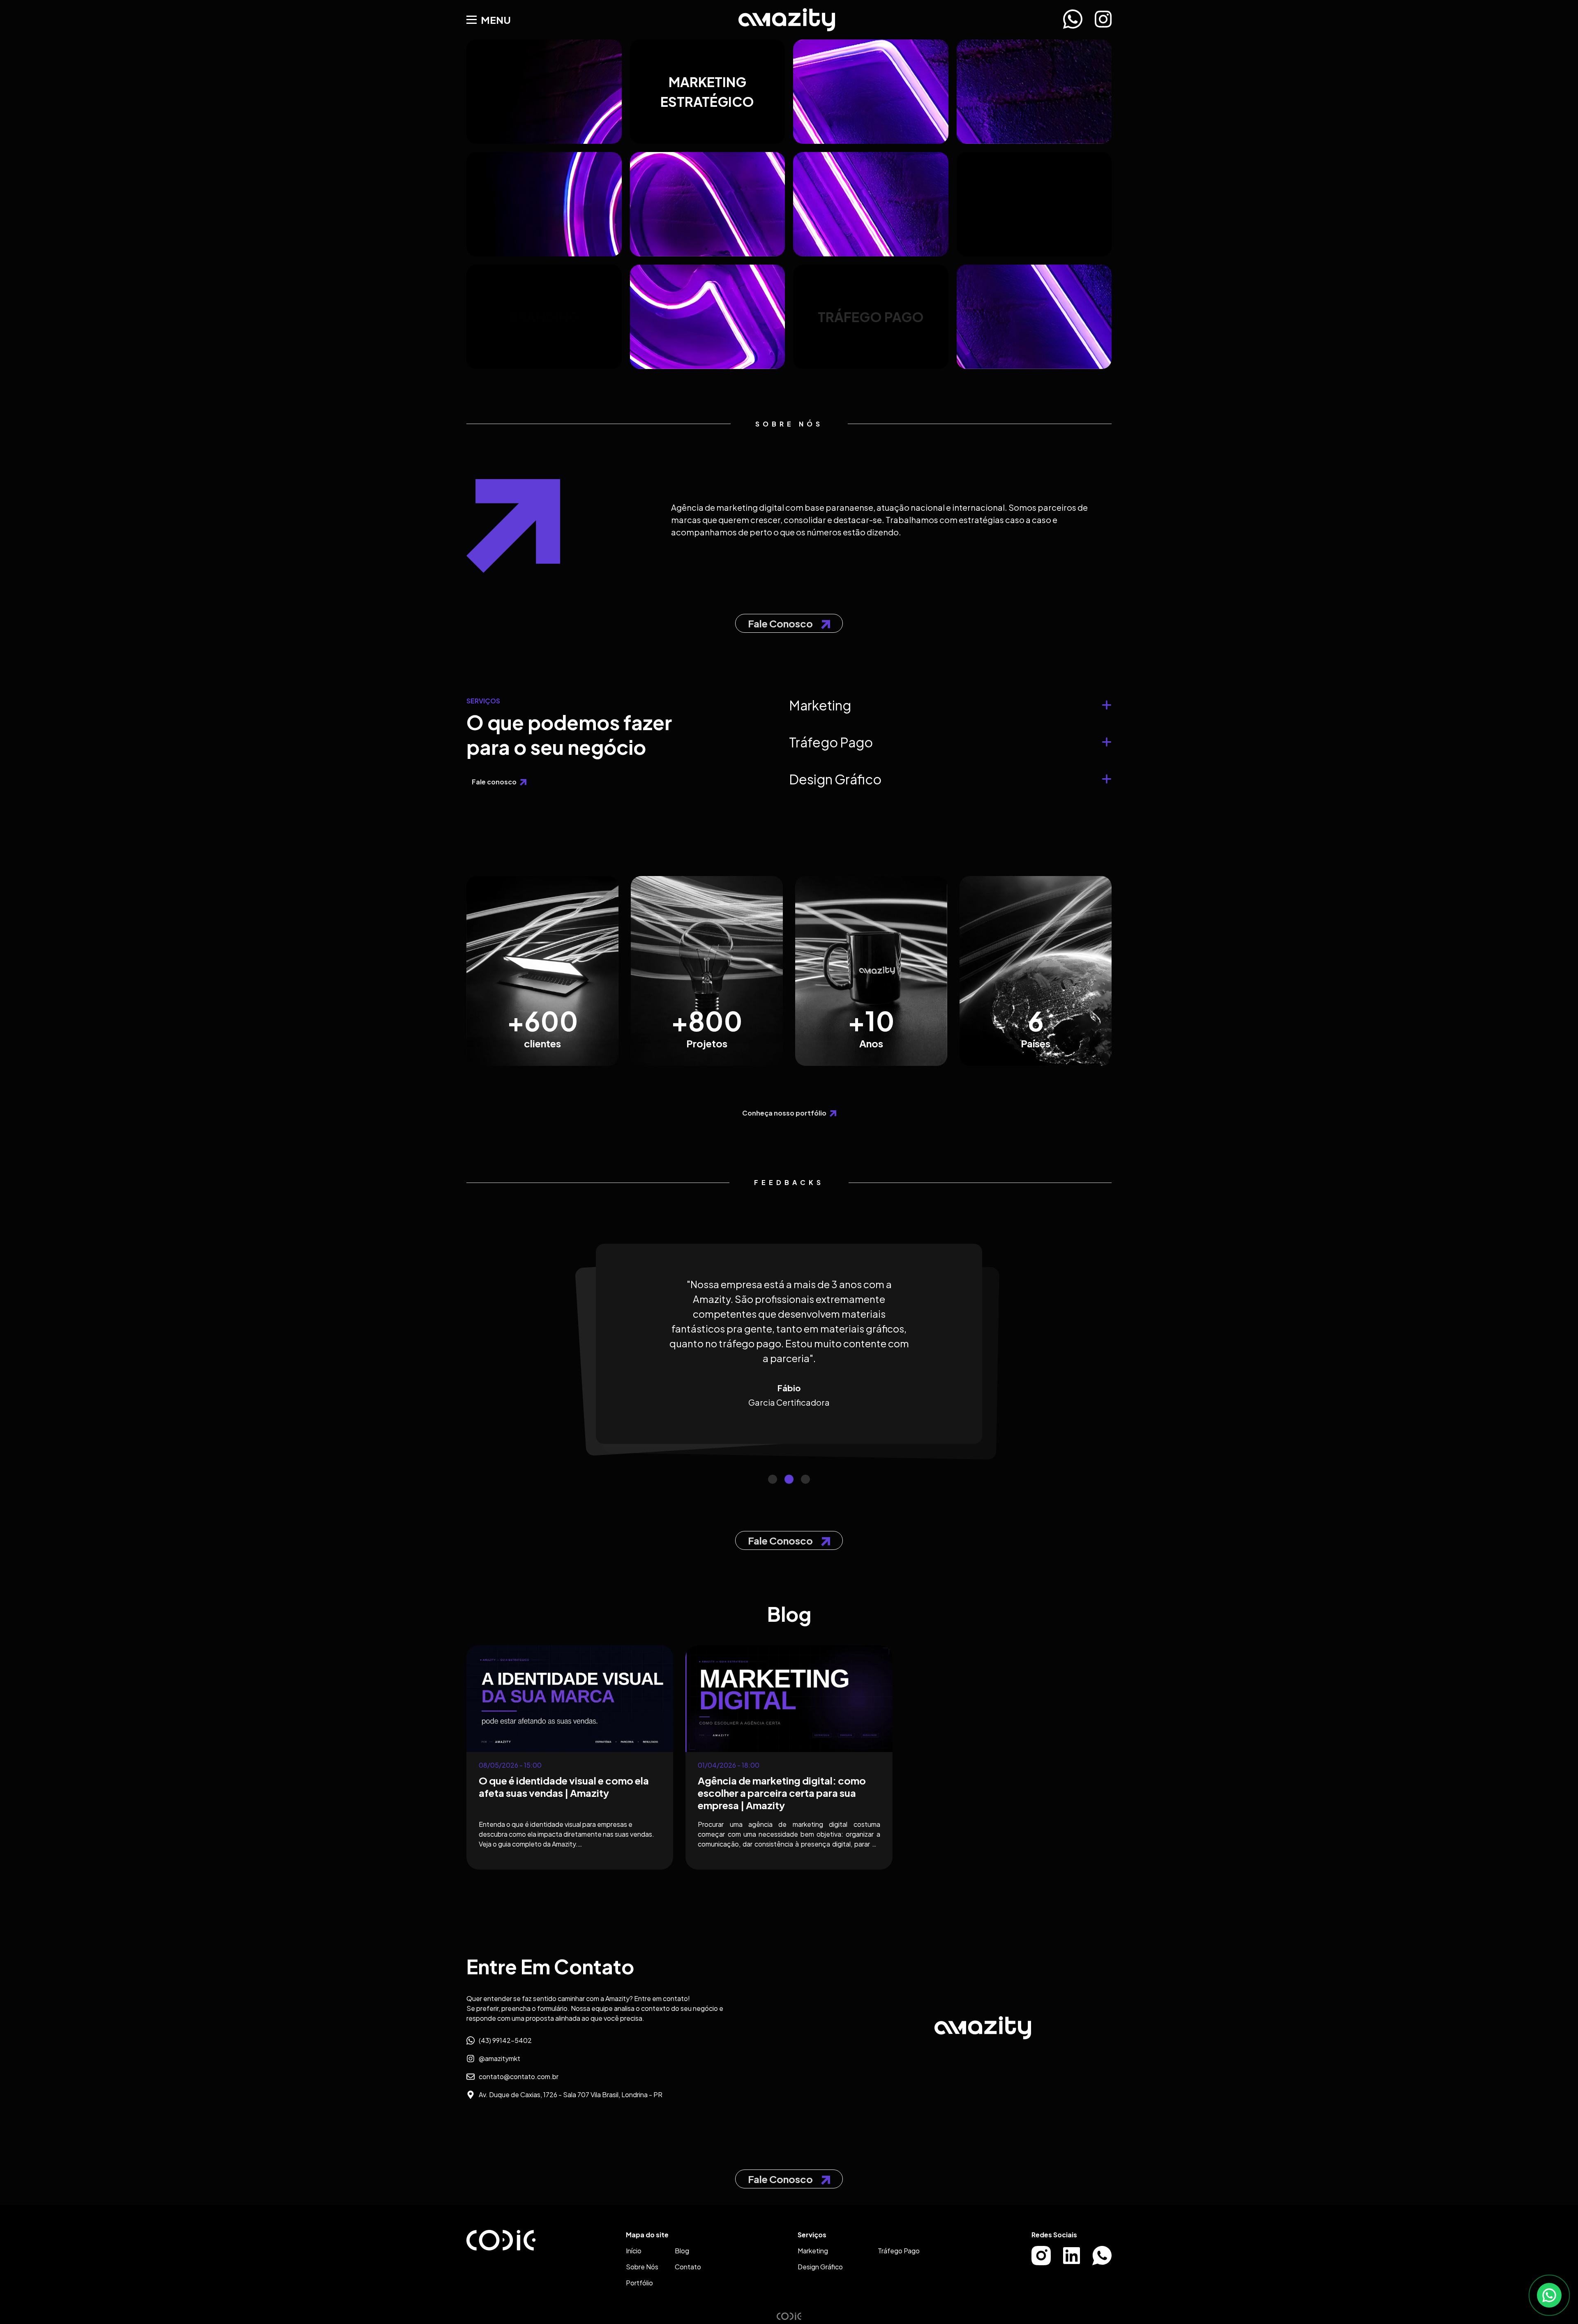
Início (634, 2251)
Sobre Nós (642, 2267)
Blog (682, 2251)
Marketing (813, 2251)
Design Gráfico (820, 2267)
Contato (688, 2267)
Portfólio (639, 2283)
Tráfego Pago (899, 2251)
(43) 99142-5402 (505, 2040)
